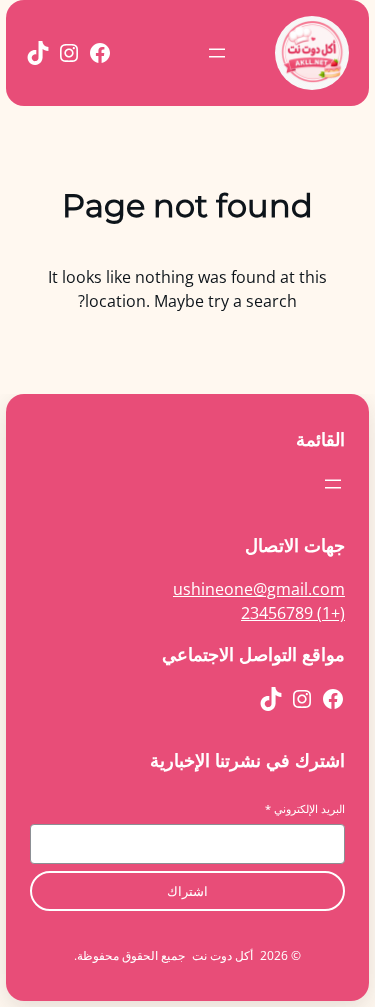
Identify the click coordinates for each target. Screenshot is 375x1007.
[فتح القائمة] (217, 53)
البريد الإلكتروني (305, 808)
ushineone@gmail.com (259, 589)
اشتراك (187, 891)
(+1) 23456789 (293, 613)
